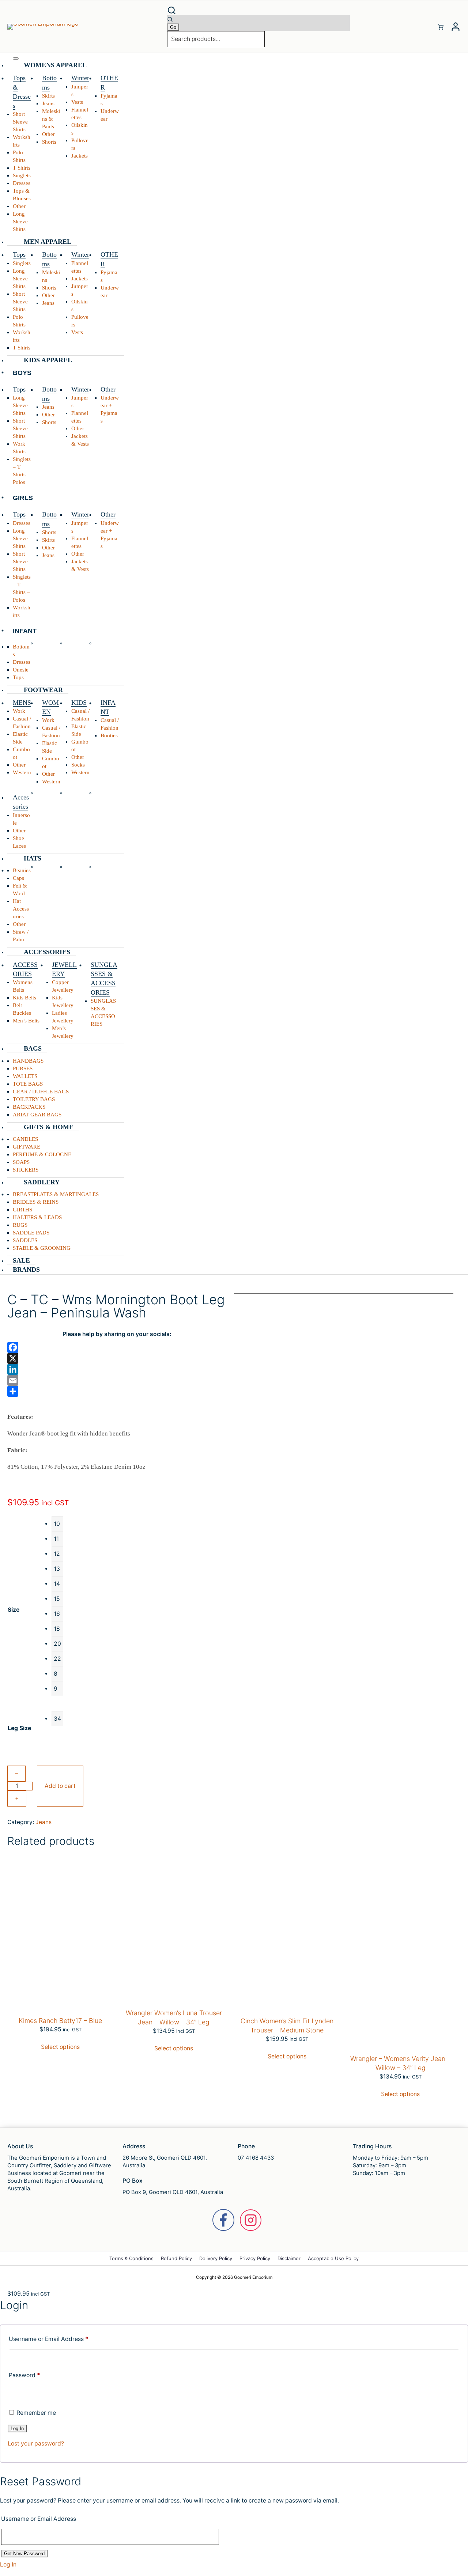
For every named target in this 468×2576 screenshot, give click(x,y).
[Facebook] (117, 1347)
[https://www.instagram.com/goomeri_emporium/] (251, 2220)
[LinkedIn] (117, 1369)
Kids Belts (24, 998)
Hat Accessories (21, 909)
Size (14, 1610)
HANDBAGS (28, 1061)
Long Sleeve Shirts (20, 222)
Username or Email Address (49, 2339)
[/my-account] (456, 27)
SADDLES (25, 1240)
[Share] (117, 1391)
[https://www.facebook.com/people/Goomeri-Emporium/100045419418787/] (223, 2220)
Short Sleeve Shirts (20, 122)
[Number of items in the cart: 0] (441, 27)
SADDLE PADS (31, 1233)
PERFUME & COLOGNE (42, 1154)
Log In (8, 2564)
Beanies (22, 870)
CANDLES (25, 1139)
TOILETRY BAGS (34, 1099)
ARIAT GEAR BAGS (37, 1115)
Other (19, 206)
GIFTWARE (27, 1147)
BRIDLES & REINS (36, 1202)
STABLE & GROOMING (42, 1248)
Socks (78, 765)
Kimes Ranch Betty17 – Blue (60, 2021)
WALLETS (25, 1076)
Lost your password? (36, 2443)
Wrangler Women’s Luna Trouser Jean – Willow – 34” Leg (174, 2017)
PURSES (23, 1068)
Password (24, 2375)
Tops (18, 677)
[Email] (117, 1380)
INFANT (25, 631)
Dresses (22, 183)
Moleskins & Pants (51, 119)
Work (19, 711)
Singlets (22, 175)
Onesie (21, 670)
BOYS (22, 373)
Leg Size (19, 1728)
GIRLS (23, 498)
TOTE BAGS (28, 1084)
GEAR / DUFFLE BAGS (41, 1092)
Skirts (48, 96)
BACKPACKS (29, 1107)
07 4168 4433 (256, 2158)
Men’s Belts (26, 1021)
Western (22, 772)
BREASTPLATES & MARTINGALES (56, 1194)
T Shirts (22, 168)
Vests (77, 102)
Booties (109, 735)
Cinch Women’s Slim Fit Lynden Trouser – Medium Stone (287, 2025)
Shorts (49, 142)
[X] (117, 1358)
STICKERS (26, 1170)
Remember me (35, 2413)
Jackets (80, 156)
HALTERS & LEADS (37, 1217)
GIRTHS (22, 1210)
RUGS (20, 1225)
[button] (258, 10)
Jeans (48, 103)
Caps (18, 878)
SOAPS (21, 1162)
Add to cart (60, 1786)
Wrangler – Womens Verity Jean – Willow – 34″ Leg (400, 2063)
